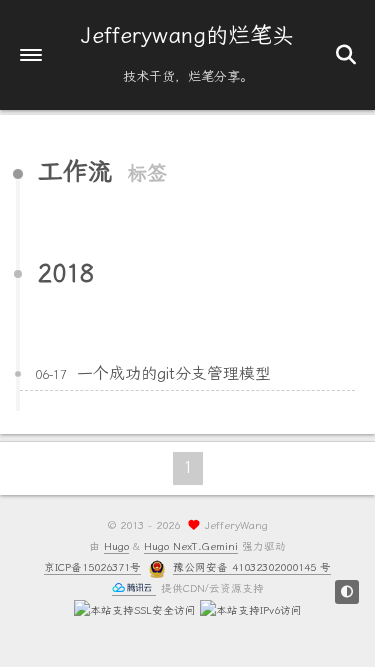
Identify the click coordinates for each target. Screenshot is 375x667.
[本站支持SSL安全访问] (135, 609)
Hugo (116, 546)
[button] (31, 55)
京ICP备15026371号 (92, 567)
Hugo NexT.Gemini (191, 546)
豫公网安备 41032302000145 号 (252, 567)
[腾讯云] (134, 589)
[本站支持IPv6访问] (251, 609)
